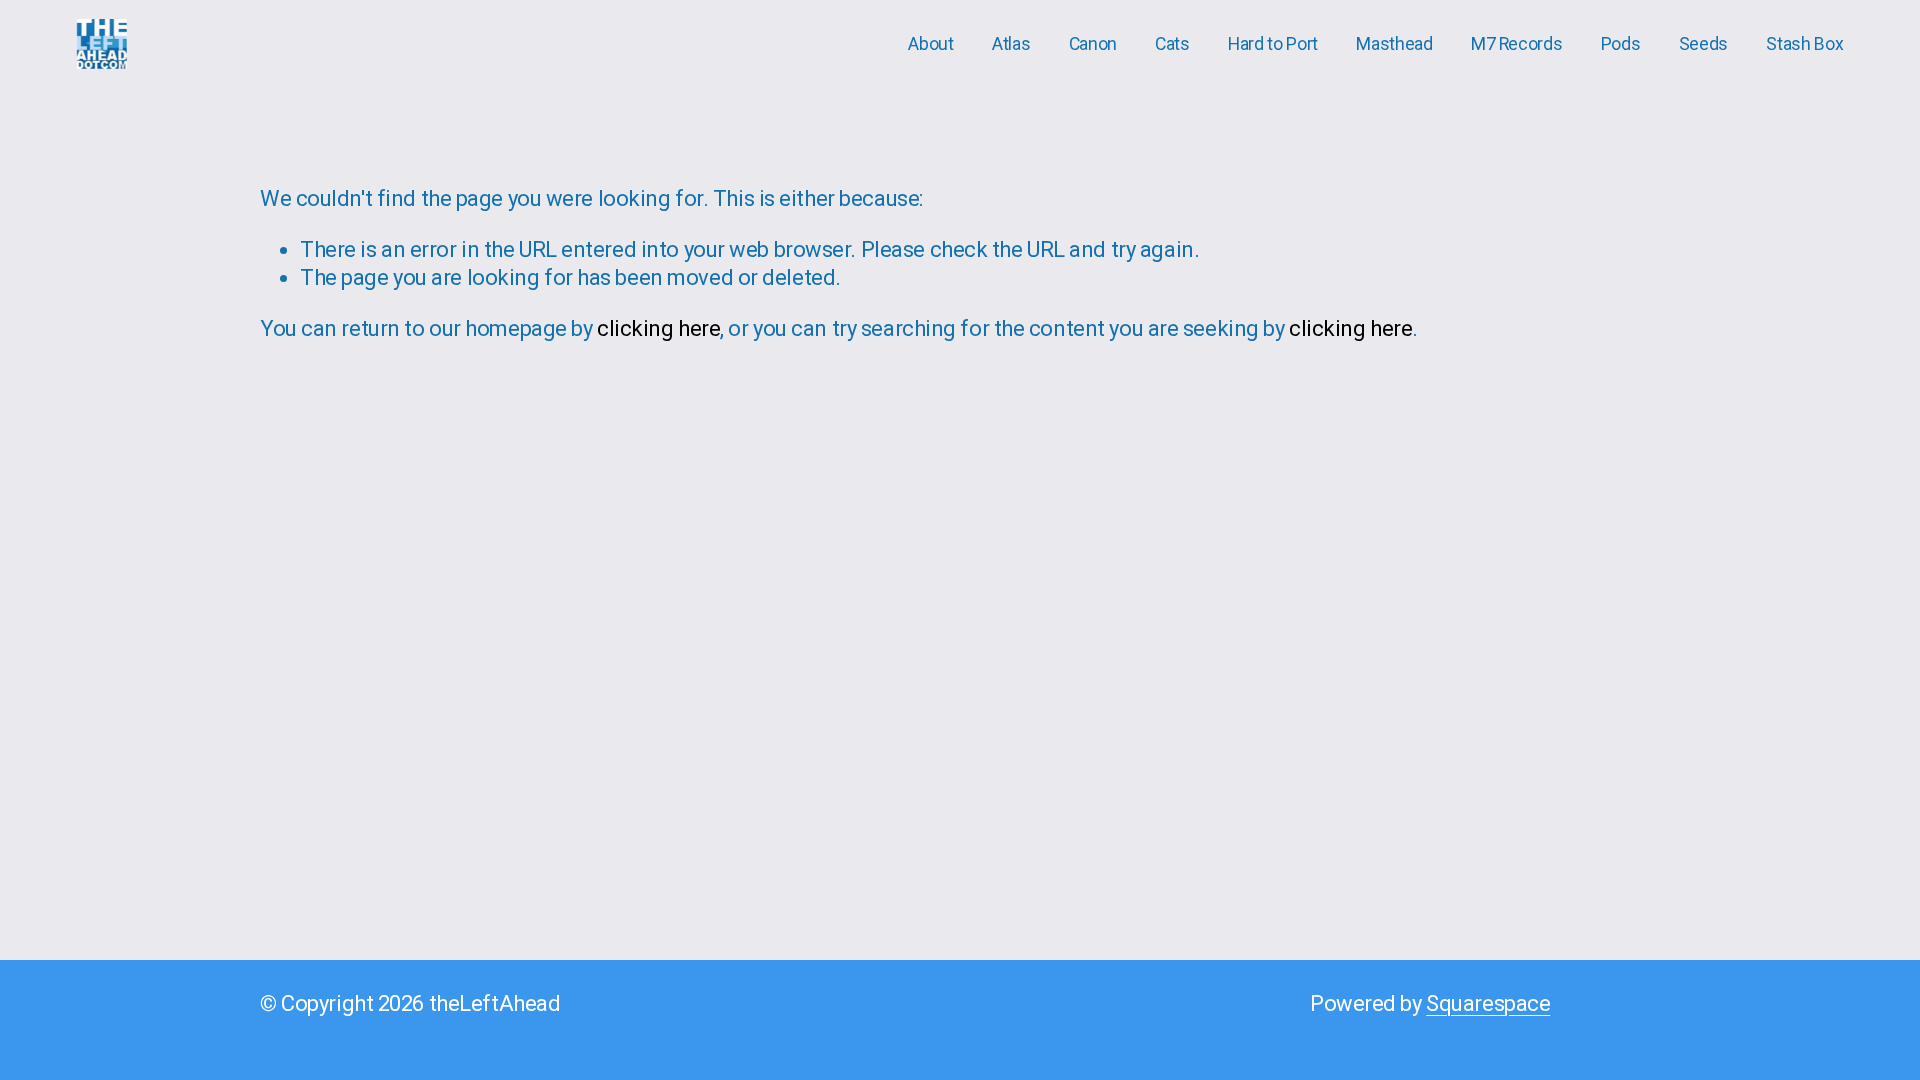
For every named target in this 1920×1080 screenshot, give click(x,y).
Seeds (1703, 44)
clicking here (658, 328)
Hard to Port (1273, 44)
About (930, 44)
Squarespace (1488, 1003)
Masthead (1394, 44)
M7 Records (1516, 44)
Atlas (1011, 44)
